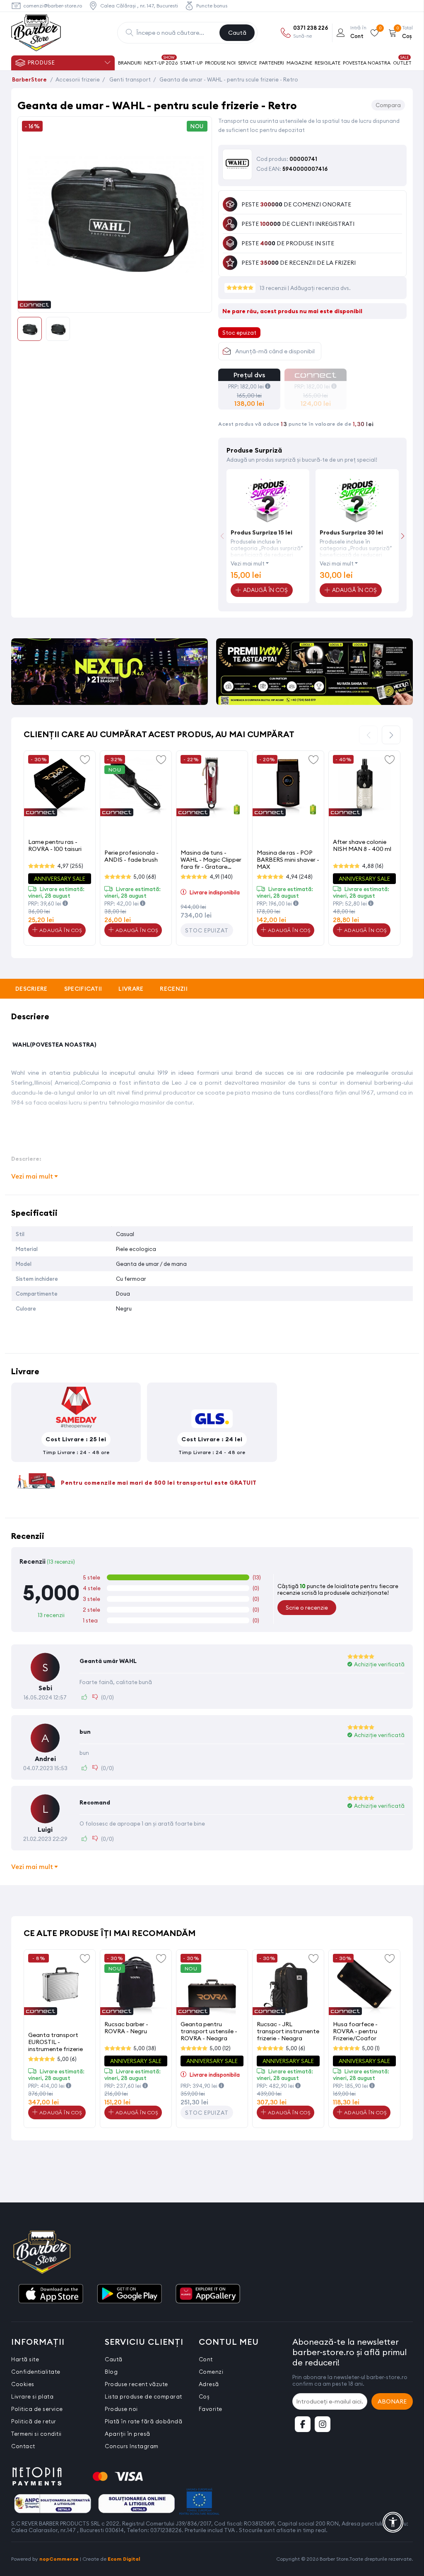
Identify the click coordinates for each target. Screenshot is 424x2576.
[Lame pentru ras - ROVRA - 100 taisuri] (60, 786)
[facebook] (303, 2424)
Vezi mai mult (248, 563)
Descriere (31, 989)
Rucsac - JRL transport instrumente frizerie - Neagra (288, 2031)
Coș (204, 2396)
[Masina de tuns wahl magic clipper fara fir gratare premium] (212, 786)
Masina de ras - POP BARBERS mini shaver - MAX (288, 859)
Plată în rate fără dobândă (143, 2421)
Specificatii (83, 989)
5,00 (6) (67, 2059)
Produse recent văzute (136, 2384)
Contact (23, 2446)
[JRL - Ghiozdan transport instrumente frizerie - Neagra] (288, 1985)
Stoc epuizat (207, 930)
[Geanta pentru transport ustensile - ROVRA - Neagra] (212, 1985)
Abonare (392, 2401)
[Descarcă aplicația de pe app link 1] (51, 2294)
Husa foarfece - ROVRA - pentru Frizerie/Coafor (355, 2031)
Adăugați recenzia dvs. (320, 288)
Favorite (211, 2409)
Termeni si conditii (36, 2434)
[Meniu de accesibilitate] (393, 2522)
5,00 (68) (145, 877)
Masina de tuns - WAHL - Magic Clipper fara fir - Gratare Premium (211, 859)
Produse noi (121, 2409)
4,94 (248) (299, 877)
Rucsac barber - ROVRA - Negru (126, 2028)
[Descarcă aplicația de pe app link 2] (129, 2294)
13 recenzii (274, 288)
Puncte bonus (212, 6)
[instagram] (323, 2424)
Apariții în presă (128, 2434)
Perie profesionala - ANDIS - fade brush (131, 856)
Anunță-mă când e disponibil (275, 351)
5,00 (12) (220, 2048)
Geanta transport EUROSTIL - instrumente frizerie (55, 2042)
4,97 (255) (70, 866)
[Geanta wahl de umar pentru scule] (115, 303)
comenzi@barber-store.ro (53, 6)
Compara (388, 105)
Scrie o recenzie (307, 1608)
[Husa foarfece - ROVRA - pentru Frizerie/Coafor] (364, 1985)
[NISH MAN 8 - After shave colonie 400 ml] (364, 786)
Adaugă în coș (60, 930)
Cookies (23, 2384)
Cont (206, 2359)
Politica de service (37, 2409)
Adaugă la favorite (85, 759)
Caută (237, 33)
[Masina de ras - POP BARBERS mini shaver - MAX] (288, 786)
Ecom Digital (124, 2559)
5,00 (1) (371, 2048)
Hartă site (25, 2359)
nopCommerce (59, 2559)
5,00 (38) (145, 2048)
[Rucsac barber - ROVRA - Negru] (136, 1985)
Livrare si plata (32, 2396)
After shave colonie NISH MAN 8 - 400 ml (362, 845)
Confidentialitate (36, 2372)
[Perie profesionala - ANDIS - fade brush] (136, 786)
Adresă (209, 2384)
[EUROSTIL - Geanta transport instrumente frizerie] (60, 1985)
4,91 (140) (221, 877)
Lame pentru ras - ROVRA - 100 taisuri (55, 845)
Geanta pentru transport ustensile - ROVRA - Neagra (209, 2031)
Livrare (131, 989)
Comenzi (211, 2372)
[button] (403, 536)
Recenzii (173, 989)
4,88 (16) (373, 866)
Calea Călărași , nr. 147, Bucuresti (139, 6)
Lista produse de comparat (143, 2396)
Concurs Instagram (132, 2446)
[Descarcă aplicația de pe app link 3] (208, 2294)
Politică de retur (34, 2421)
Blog (111, 2372)
